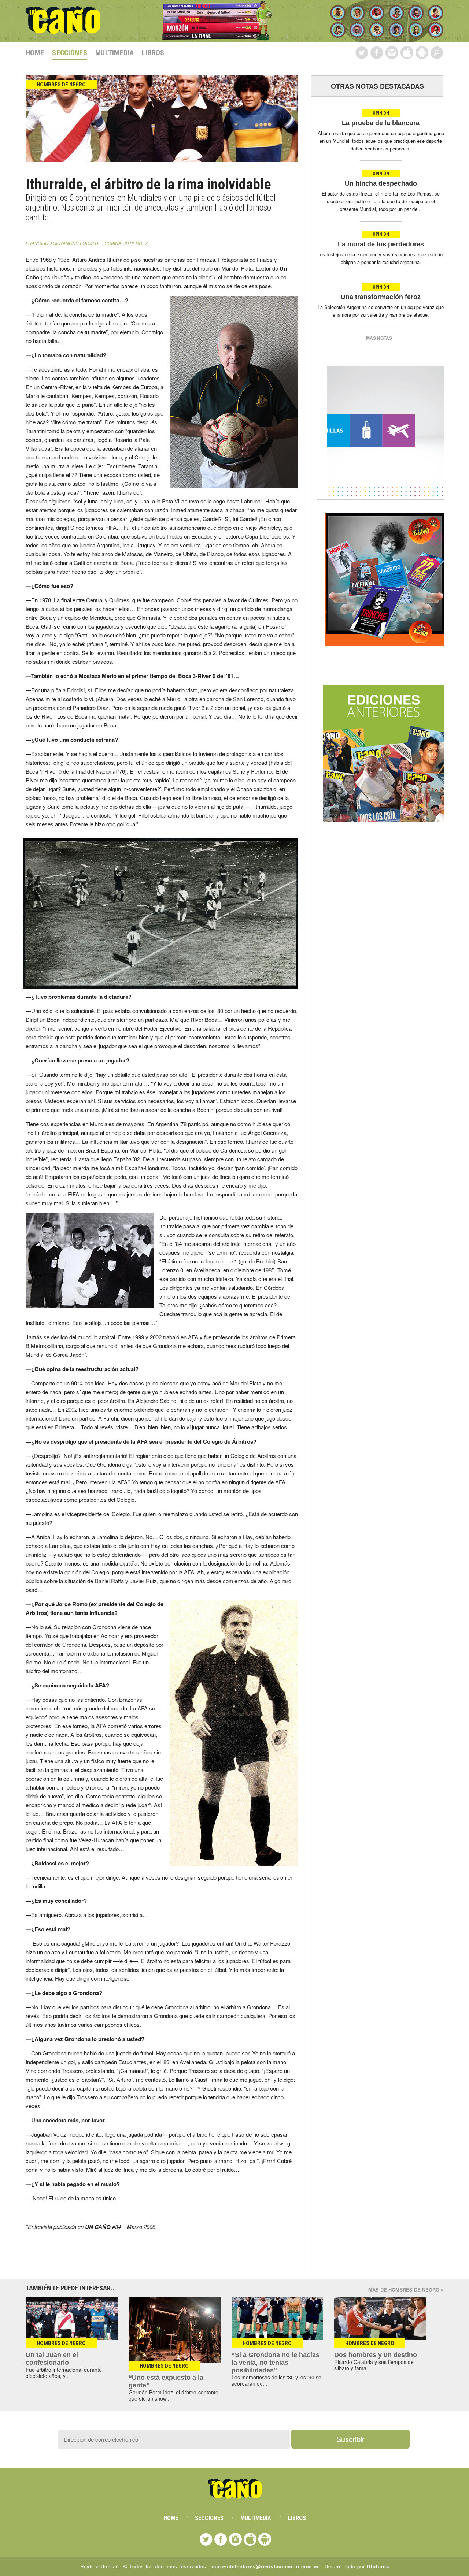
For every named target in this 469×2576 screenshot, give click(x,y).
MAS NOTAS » (381, 338)
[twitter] (362, 53)
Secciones (70, 53)
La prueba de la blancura (381, 123)
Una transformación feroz (381, 297)
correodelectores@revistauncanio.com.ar (265, 2566)
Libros (153, 53)
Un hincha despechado (381, 183)
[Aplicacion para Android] (422, 53)
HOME (35, 53)
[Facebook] (377, 53)
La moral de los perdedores (381, 244)
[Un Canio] (63, 30)
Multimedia (115, 53)
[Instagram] (392, 53)
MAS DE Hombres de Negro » (406, 2290)
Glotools (378, 2566)
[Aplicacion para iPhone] (407, 53)
